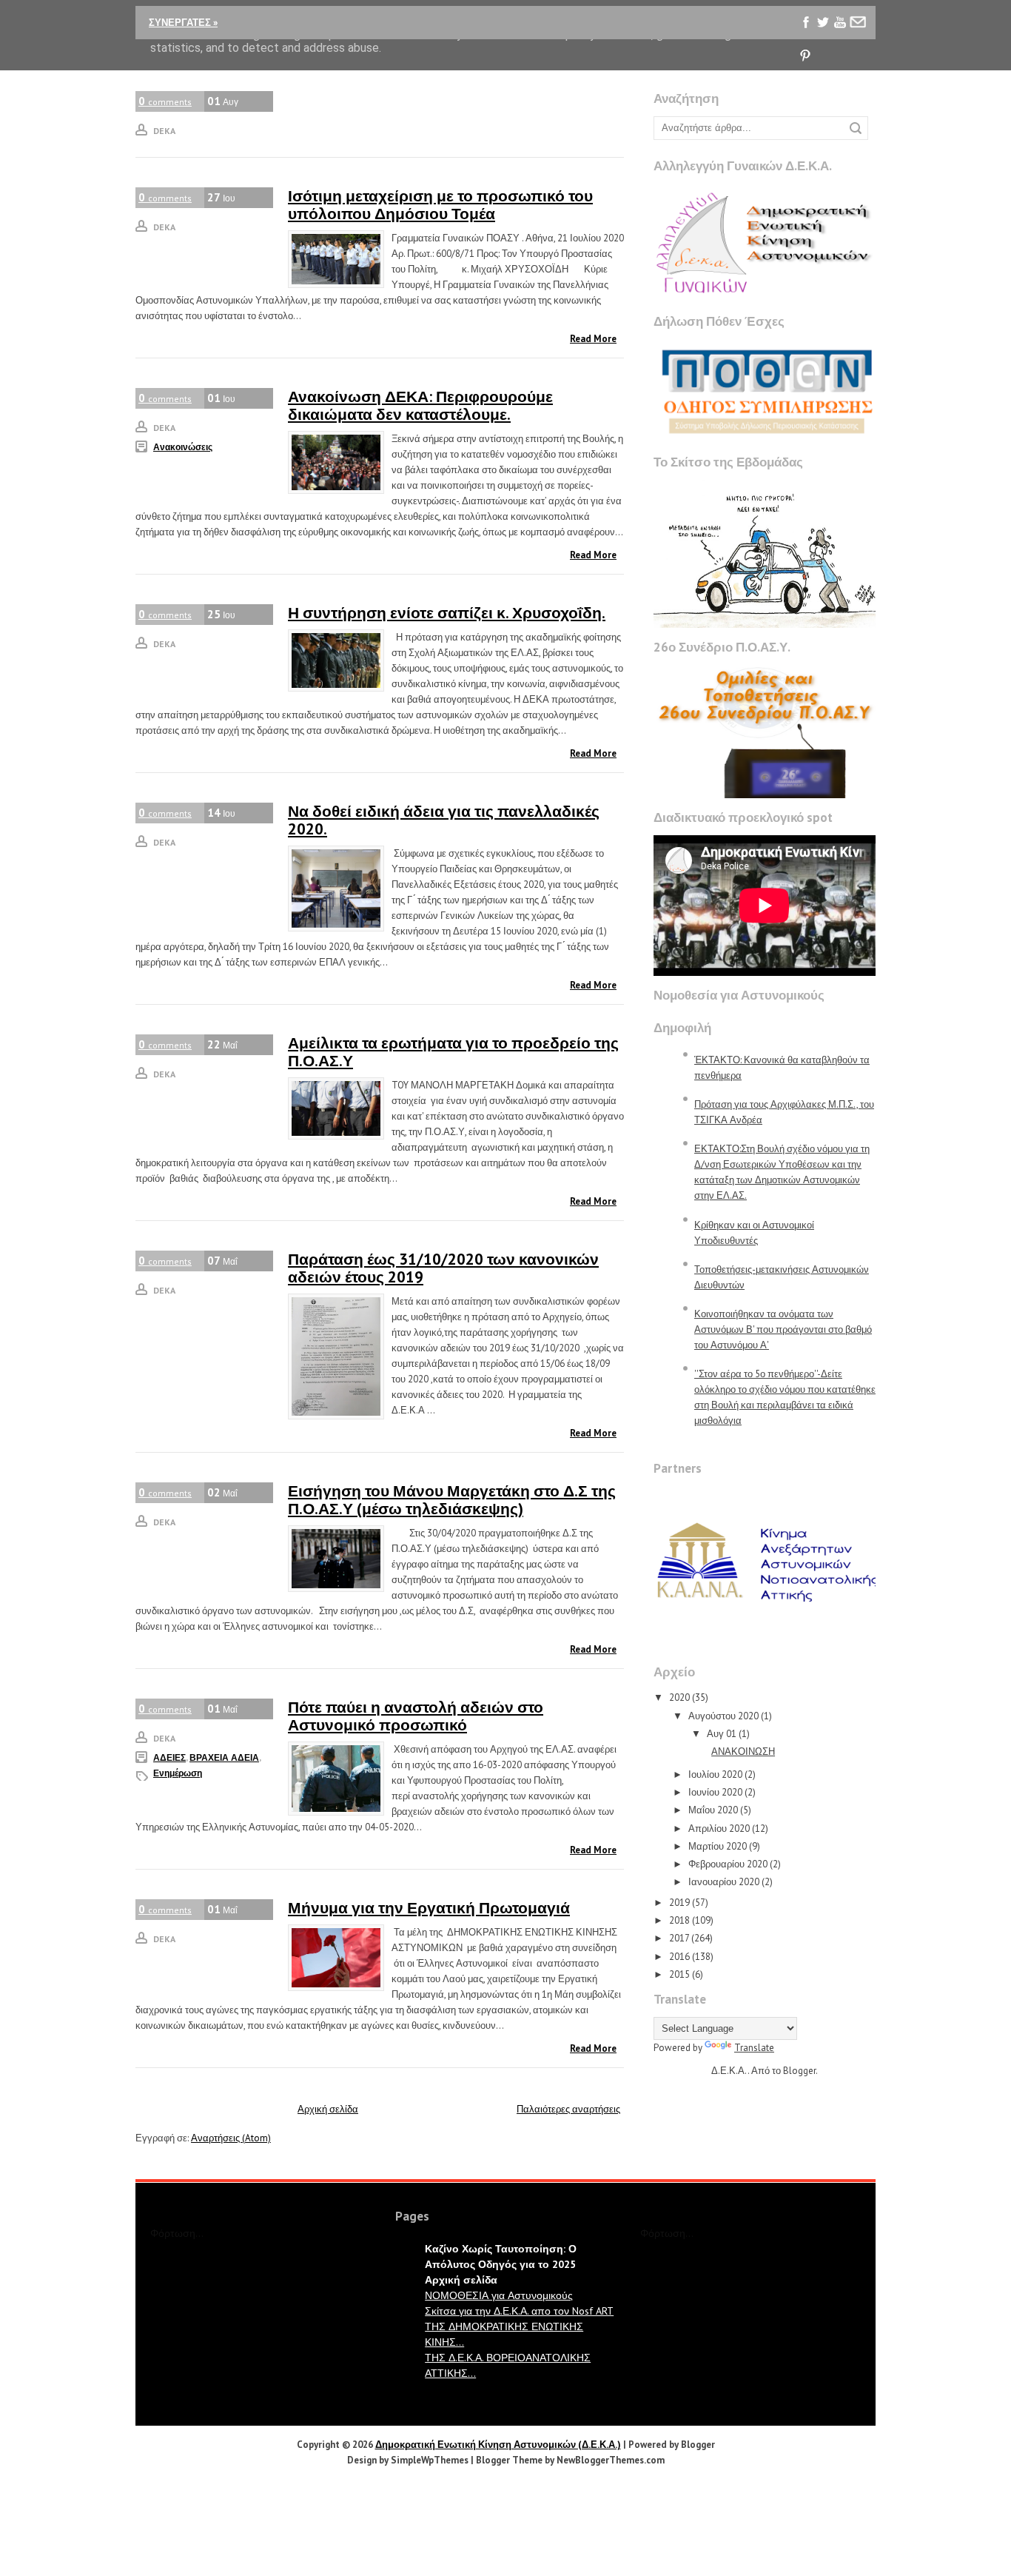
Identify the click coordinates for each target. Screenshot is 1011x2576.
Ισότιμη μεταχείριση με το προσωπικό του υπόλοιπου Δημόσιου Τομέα (440, 205)
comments (165, 101)
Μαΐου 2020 (713, 1810)
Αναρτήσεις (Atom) (231, 2138)
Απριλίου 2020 (719, 1829)
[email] (857, 23)
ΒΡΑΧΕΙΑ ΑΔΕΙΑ (224, 1757)
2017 (679, 1938)
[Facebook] (806, 23)
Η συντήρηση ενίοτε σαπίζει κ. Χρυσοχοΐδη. (447, 613)
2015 (679, 1974)
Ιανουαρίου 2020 (724, 1882)
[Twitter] (823, 23)
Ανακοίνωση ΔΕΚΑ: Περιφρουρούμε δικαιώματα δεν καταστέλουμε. (420, 405)
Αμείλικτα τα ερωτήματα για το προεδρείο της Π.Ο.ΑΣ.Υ (453, 1052)
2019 (679, 1903)
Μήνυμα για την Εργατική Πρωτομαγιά (429, 1908)
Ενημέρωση (178, 1773)
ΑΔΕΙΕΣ (169, 1757)
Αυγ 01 (722, 1734)
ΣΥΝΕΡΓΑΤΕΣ (183, 23)
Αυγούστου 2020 (723, 1716)
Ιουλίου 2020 (715, 1774)
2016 (679, 1957)
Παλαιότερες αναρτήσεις (568, 2109)
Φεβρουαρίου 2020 (728, 1864)
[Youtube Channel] (840, 23)
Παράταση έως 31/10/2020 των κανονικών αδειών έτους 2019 (443, 1268)
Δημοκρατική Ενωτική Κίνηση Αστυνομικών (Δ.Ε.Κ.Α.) (498, 2445)
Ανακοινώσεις (183, 447)
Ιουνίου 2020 (715, 1792)
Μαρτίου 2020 (718, 1846)
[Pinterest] (806, 56)
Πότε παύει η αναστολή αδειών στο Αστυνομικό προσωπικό (416, 1716)
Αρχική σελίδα (328, 2109)
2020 (679, 1697)
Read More (593, 339)
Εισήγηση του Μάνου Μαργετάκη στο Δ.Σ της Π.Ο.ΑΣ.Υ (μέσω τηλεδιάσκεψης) (452, 1500)
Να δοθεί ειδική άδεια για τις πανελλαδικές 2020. (444, 820)
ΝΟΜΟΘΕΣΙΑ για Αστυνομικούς (499, 2295)
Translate (754, 2048)
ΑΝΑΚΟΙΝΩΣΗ (743, 1752)
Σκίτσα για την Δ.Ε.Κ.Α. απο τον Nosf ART (519, 2311)
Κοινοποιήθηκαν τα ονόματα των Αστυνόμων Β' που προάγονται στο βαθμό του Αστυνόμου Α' (783, 1329)
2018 (679, 1920)
